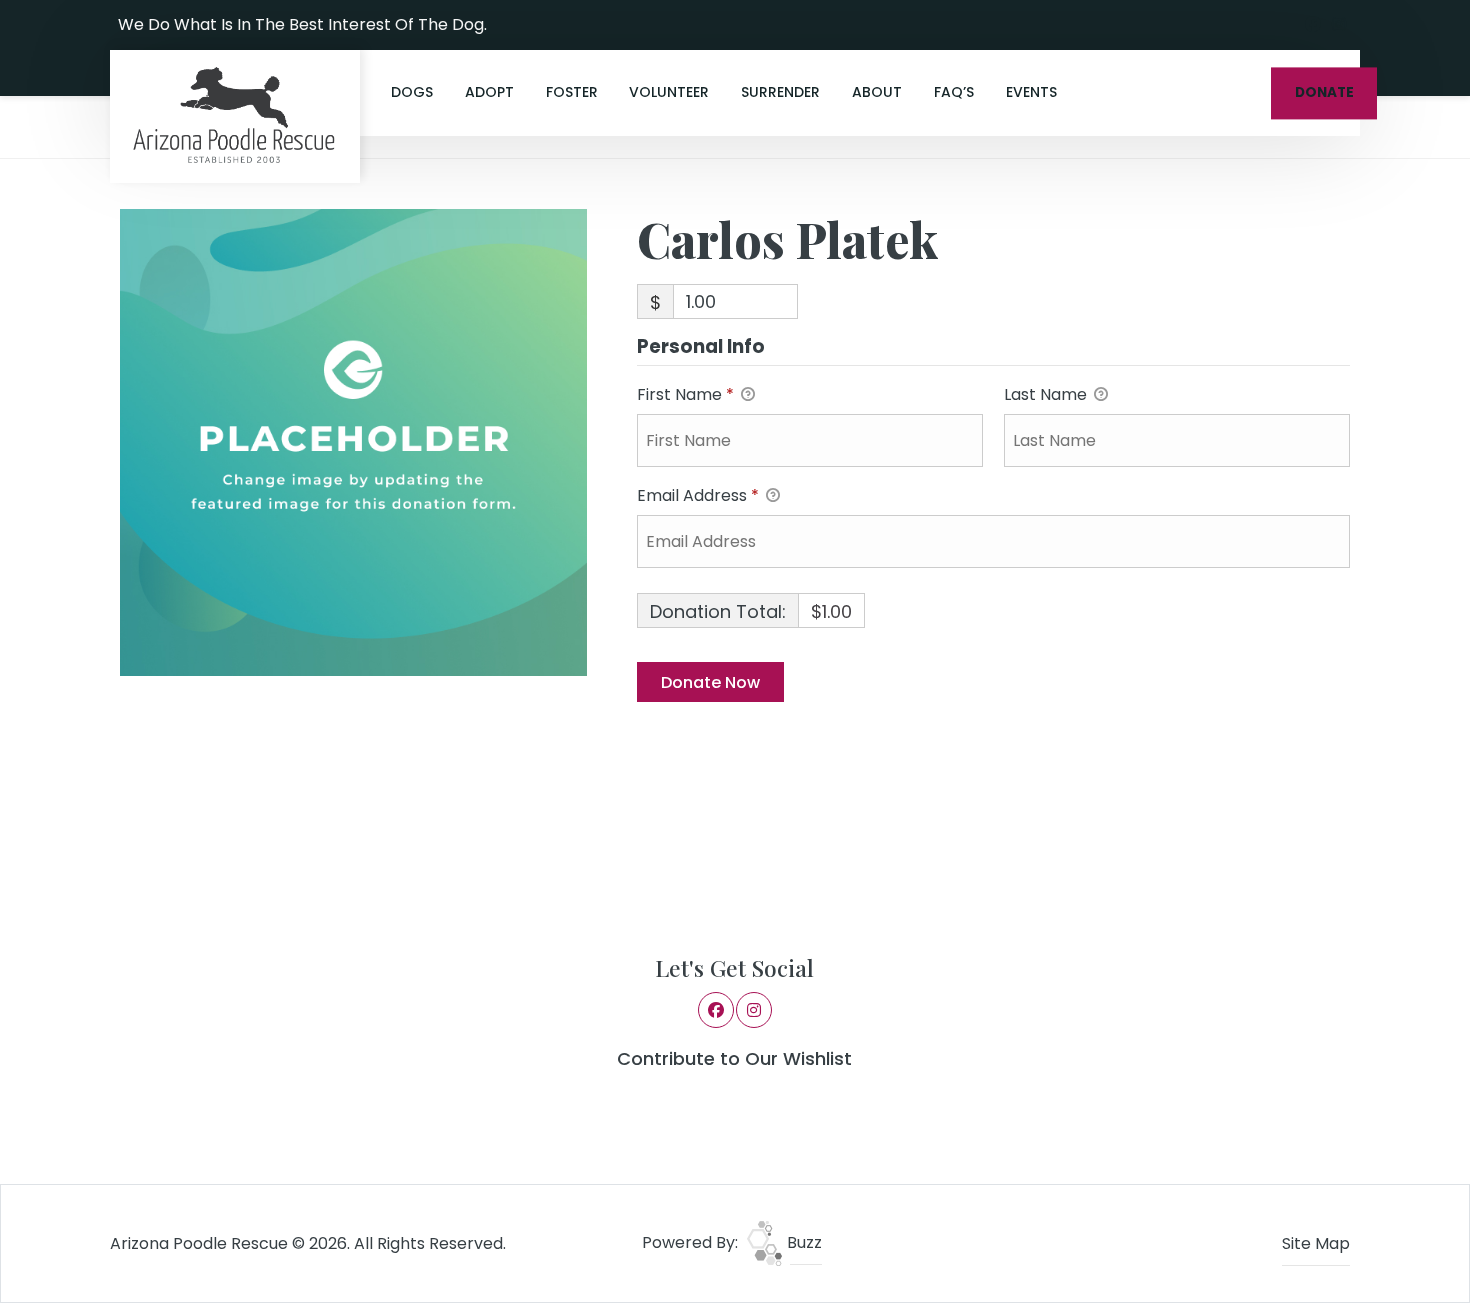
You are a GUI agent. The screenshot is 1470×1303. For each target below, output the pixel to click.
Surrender (780, 92)
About (877, 92)
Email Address (698, 495)
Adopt (489, 92)
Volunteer (669, 92)
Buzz (802, 1242)
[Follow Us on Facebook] (1313, 25)
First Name (685, 394)
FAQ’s (954, 92)
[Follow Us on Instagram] (1339, 25)
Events (1031, 92)
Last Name (1047, 394)
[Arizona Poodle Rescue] (235, 116)
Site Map (1316, 1243)
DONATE (1324, 92)
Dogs (412, 92)
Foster (572, 92)
